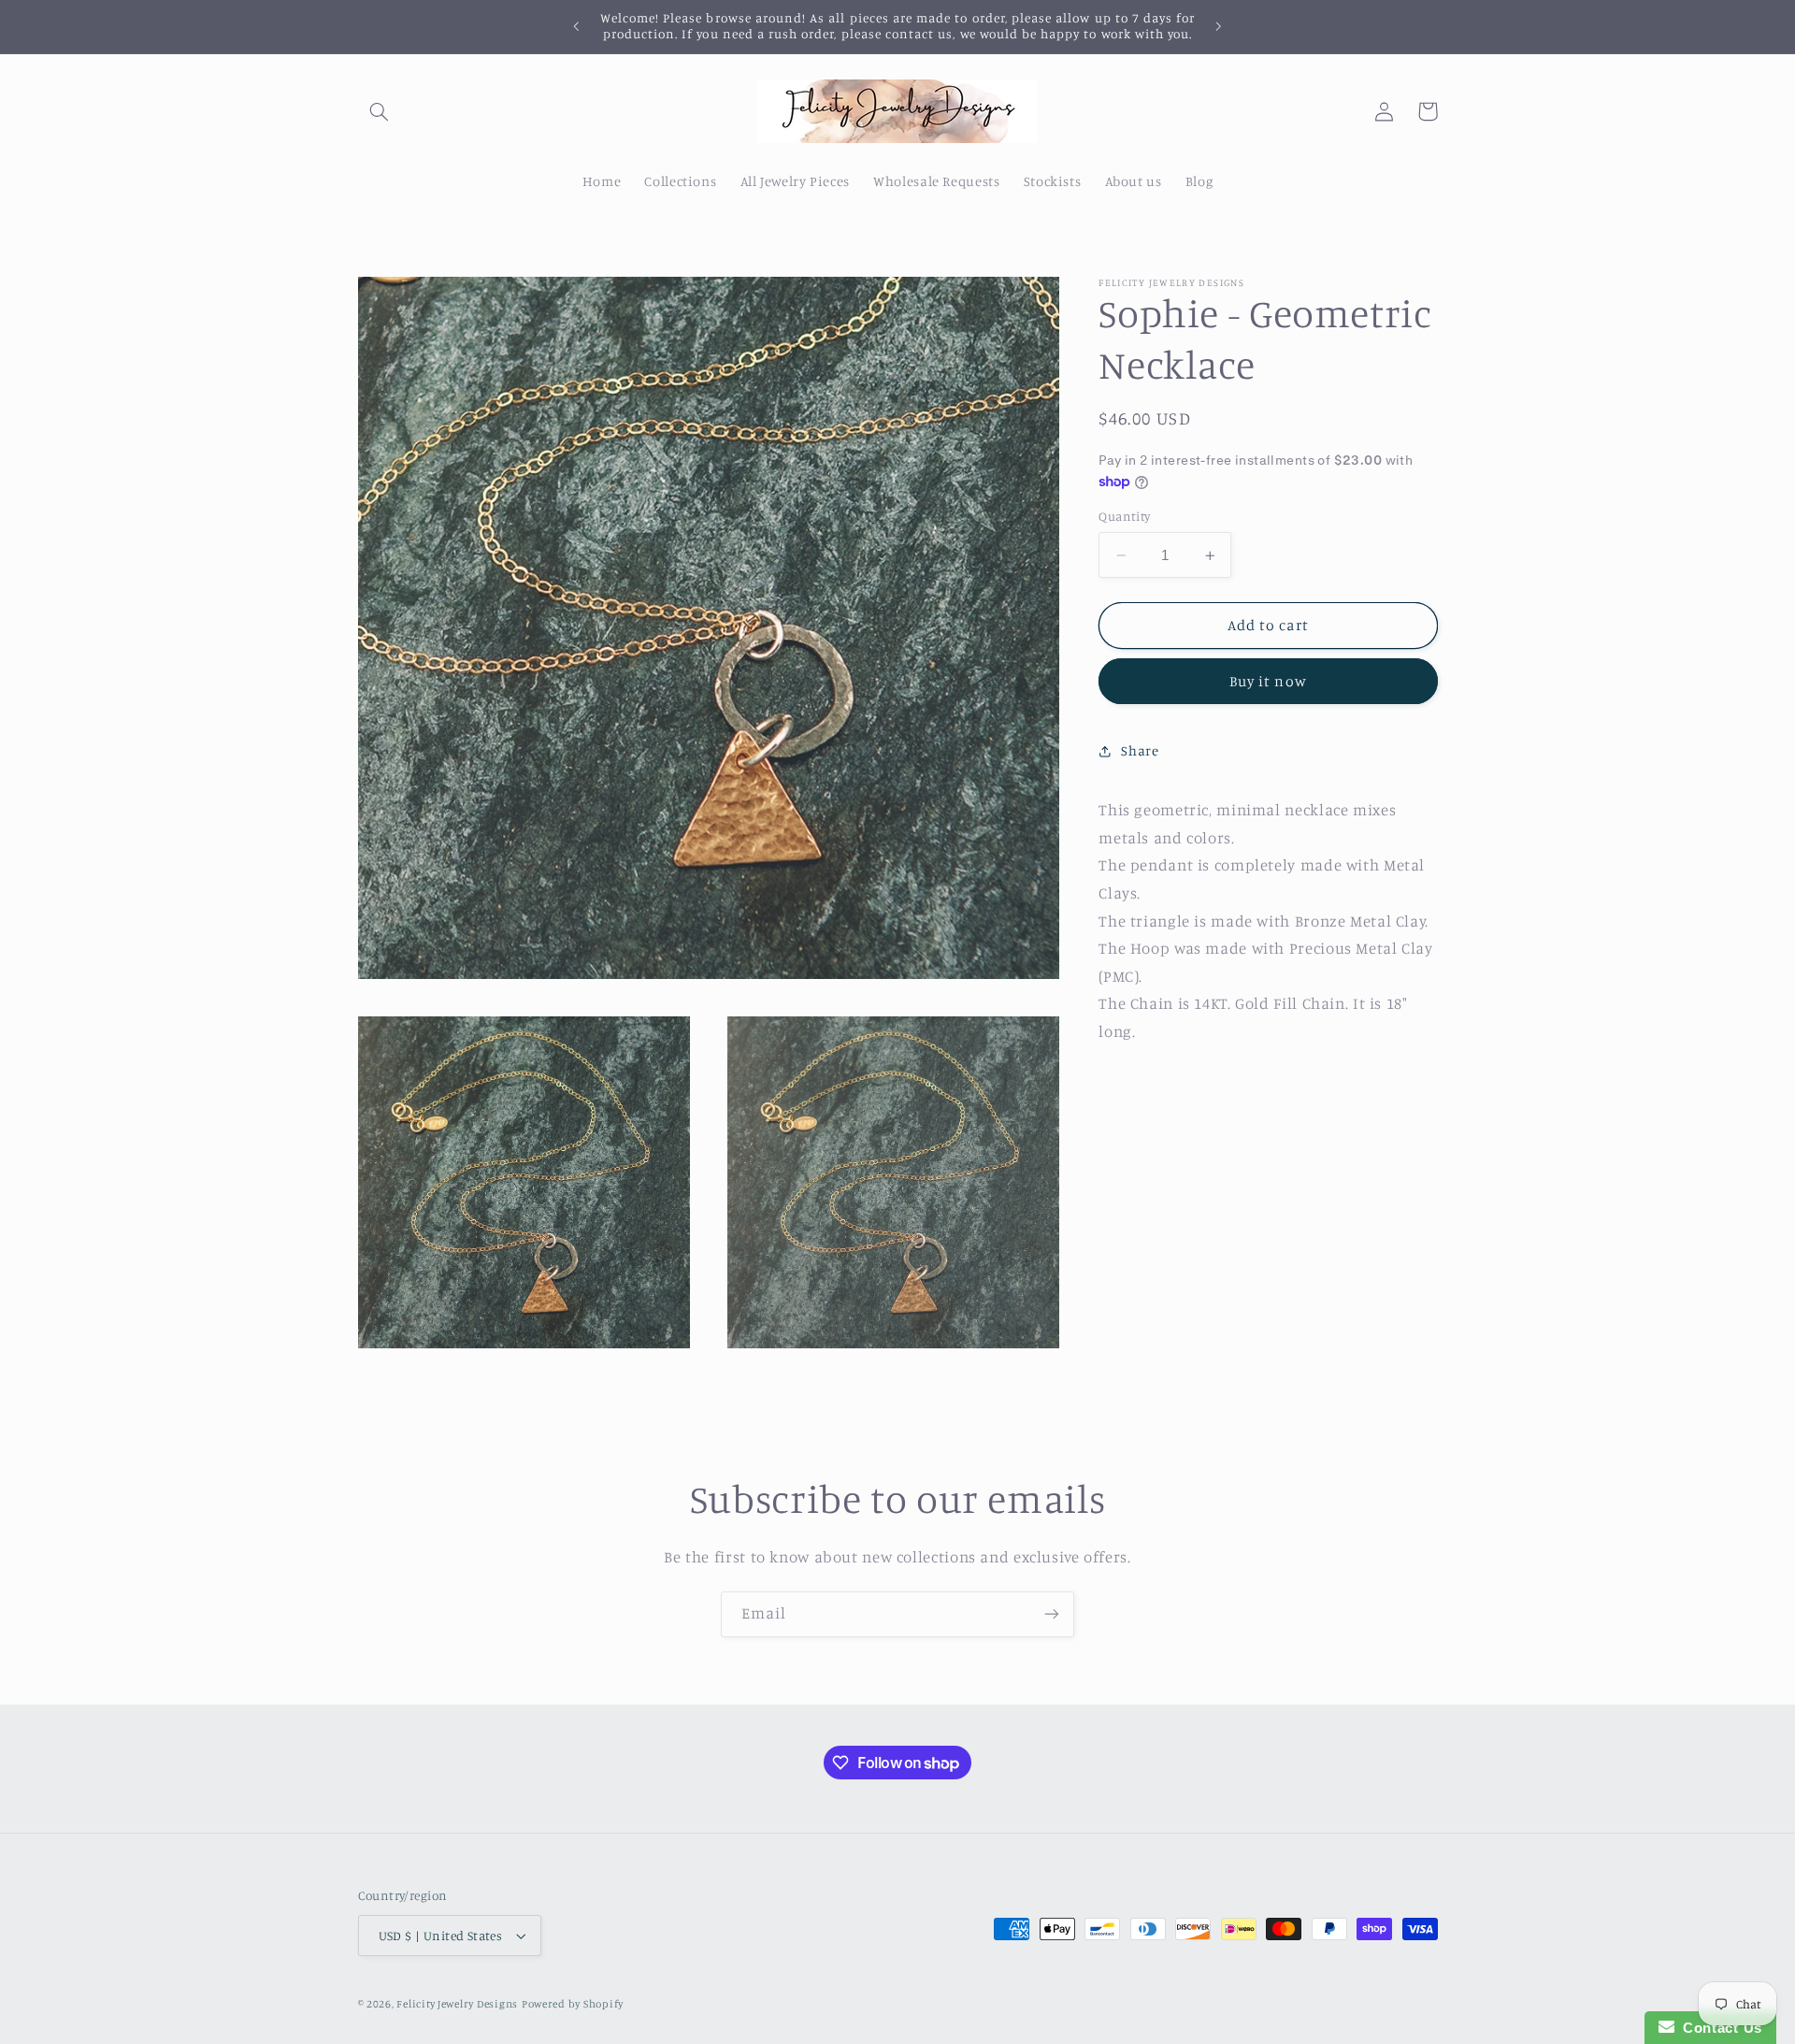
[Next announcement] (1218, 26)
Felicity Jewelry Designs (457, 2004)
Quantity (1124, 517)
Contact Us (1718, 2028)
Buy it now (1268, 681)
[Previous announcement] (577, 26)
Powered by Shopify (573, 2004)
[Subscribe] (1052, 1614)
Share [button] (1140, 750)
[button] (380, 111)
